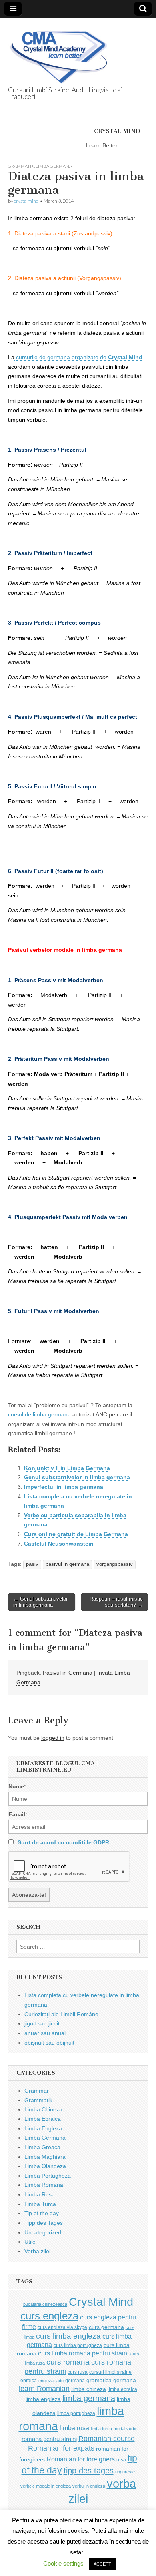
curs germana (106, 2327)
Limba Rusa (40, 2194)
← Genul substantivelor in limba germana (40, 1602)
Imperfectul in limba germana (64, 1487)
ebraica (29, 2381)
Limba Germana (54, 166)
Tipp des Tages (44, 2223)
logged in (53, 1738)
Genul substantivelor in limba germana (77, 1477)
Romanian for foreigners (81, 2459)
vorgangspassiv (115, 1564)
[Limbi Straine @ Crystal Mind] (58, 53)
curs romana (68, 2362)
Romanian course (107, 2439)
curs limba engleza (68, 2336)
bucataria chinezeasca (45, 2304)
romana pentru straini (49, 2439)
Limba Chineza (43, 2109)
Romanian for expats (61, 2448)
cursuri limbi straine (110, 2372)
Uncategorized (43, 2232)
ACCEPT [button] (102, 2564)
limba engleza (43, 2399)
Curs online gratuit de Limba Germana (76, 1534)
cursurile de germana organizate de (78, 357)
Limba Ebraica (43, 2119)
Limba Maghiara (45, 2157)
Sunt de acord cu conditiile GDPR (63, 1842)
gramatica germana (111, 2380)
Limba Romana (44, 2185)
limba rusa (74, 2428)
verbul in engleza (89, 2486)
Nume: (17, 1786)
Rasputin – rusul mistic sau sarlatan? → (116, 1602)
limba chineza (89, 2389)
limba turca (101, 2429)
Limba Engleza (43, 2128)
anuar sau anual (45, 2033)
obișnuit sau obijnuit (49, 2043)
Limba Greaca (42, 2147)
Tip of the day (42, 2213)
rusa (121, 2460)
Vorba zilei (37, 2251)
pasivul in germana (67, 1564)
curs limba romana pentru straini (83, 2353)
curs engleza (49, 2316)
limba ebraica (122, 2389)
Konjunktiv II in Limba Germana (67, 1468)
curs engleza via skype (62, 2327)
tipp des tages (89, 2470)
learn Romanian (44, 2389)
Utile (30, 2242)
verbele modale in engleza (46, 2486)
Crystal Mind (101, 2302)
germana (75, 2381)
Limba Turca (40, 2204)
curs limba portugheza (78, 2345)
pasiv (32, 1564)
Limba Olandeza (45, 2166)
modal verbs (126, 2429)
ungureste (125, 2472)
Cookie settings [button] (63, 2563)
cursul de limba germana (39, 1414)
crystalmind (26, 201)
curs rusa (78, 2372)
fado (59, 2381)
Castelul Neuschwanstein (59, 1544)
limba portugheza (76, 2413)
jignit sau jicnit (42, 2023)
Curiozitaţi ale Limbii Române (61, 2014)
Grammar (37, 2091)
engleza (46, 2381)
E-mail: (18, 1814)
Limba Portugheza (48, 2176)
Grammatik (21, 166)
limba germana (89, 2398)
